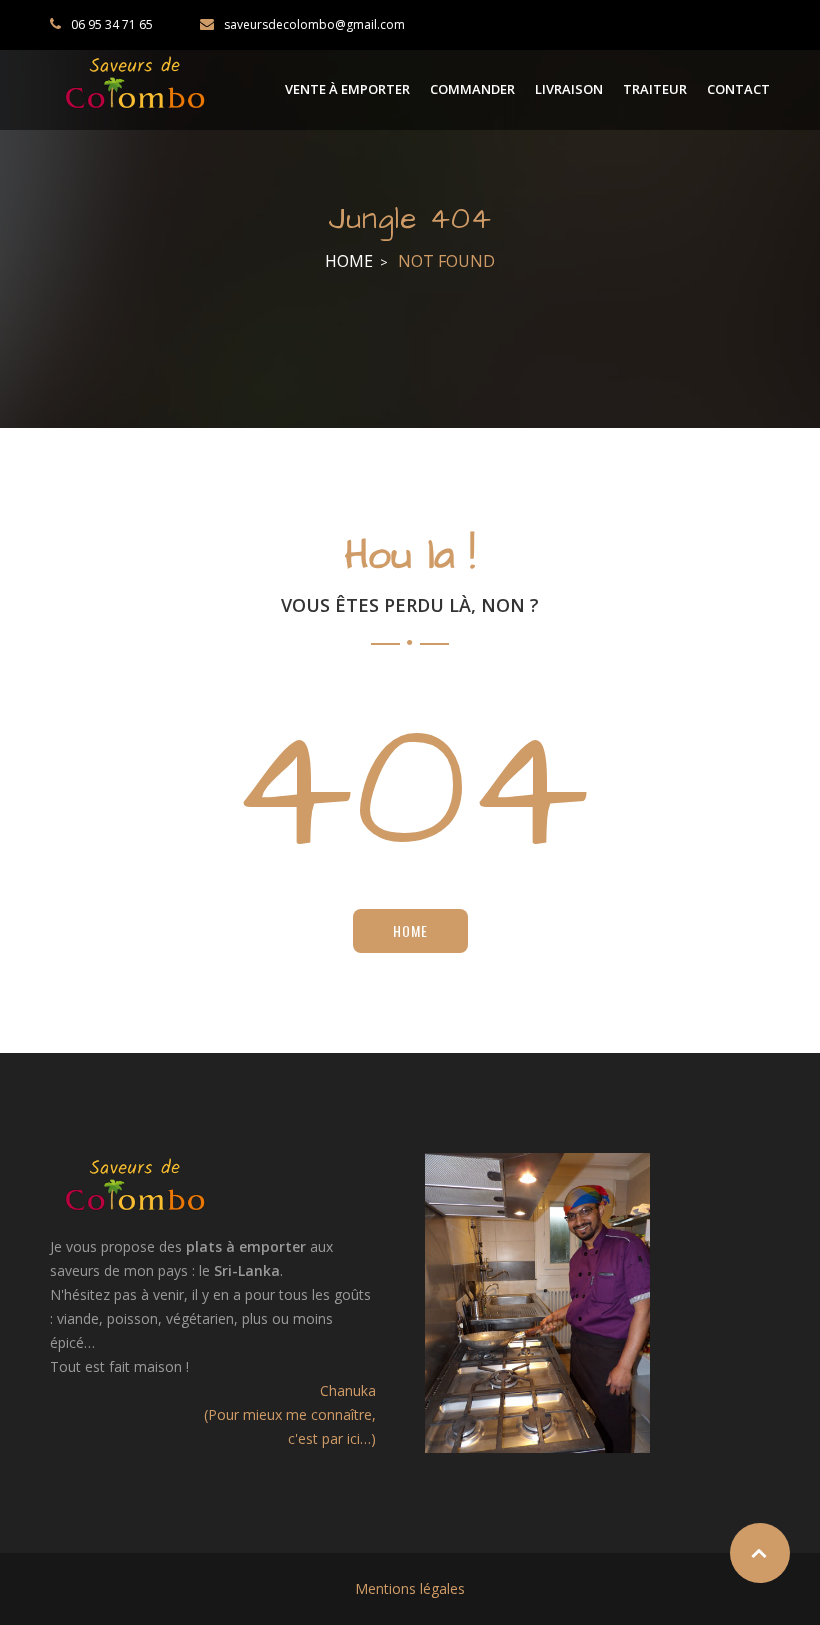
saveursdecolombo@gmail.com (314, 24)
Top (760, 1553)
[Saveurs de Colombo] (135, 82)
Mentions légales (410, 1588)
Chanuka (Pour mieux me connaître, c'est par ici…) (290, 1414)
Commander (472, 89)
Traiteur (655, 89)
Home (349, 261)
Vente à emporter (347, 89)
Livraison (569, 89)
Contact (738, 89)
